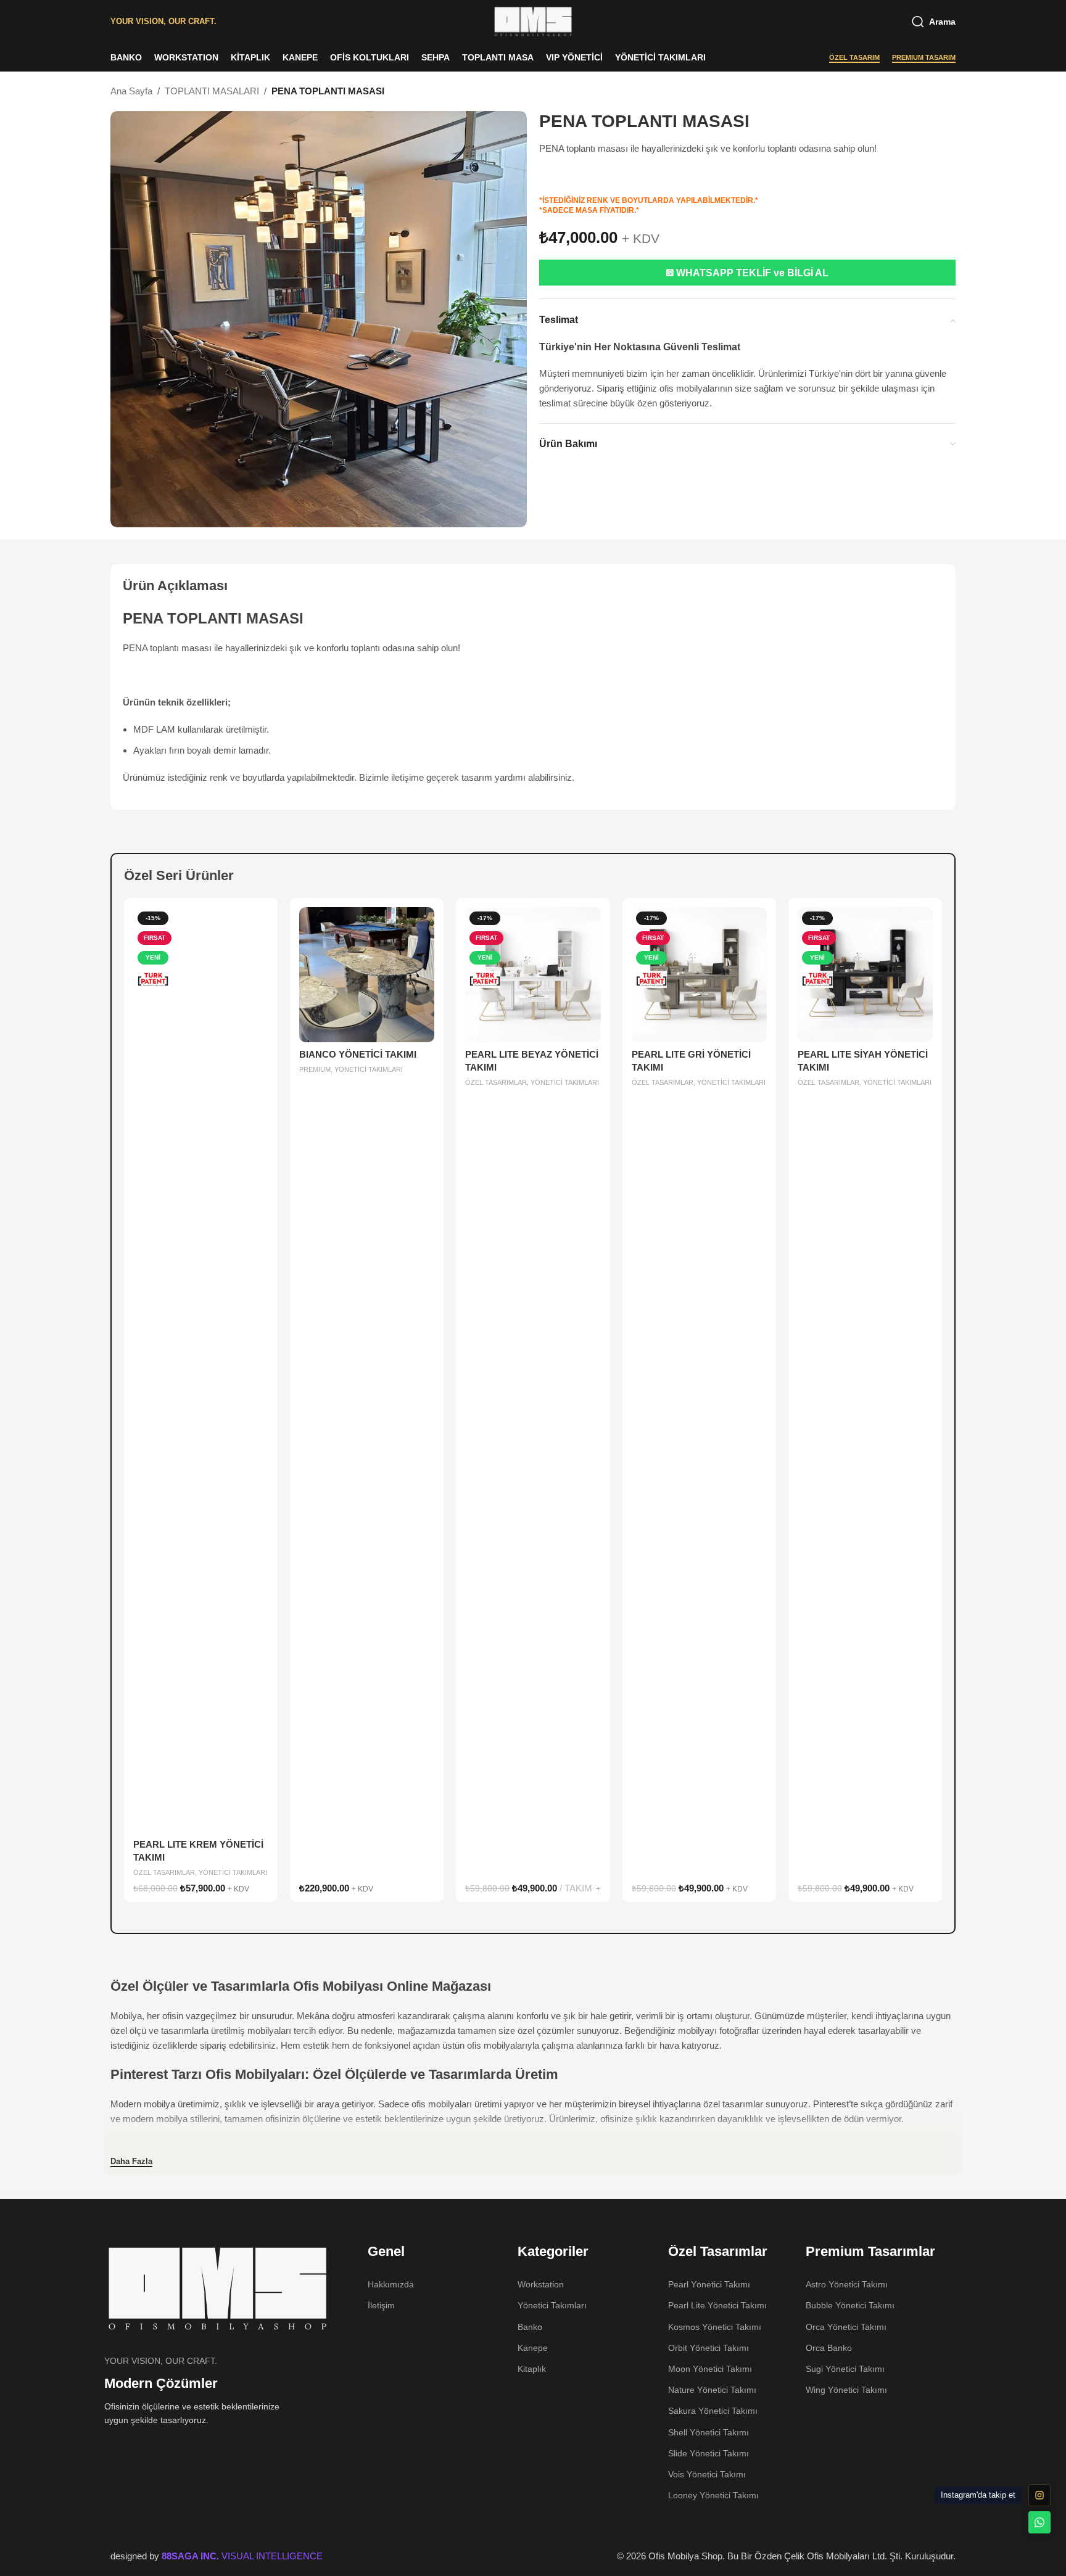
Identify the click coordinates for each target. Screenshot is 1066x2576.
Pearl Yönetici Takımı (709, 2284)
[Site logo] (533, 21)
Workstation (541, 2284)
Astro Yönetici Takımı (847, 2284)
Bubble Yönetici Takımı (850, 2305)
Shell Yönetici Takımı (709, 2432)
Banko (530, 2327)
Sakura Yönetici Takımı (713, 2411)
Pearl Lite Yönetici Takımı (717, 2305)
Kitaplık (532, 2369)
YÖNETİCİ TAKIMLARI (233, 1872)
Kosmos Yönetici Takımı (715, 2327)
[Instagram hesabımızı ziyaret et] (1039, 2495)
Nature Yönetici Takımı (712, 2390)
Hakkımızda (391, 2284)
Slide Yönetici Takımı (709, 2453)
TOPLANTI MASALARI (212, 91)
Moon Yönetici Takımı (710, 2369)
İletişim (381, 2305)
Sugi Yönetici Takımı (845, 2369)
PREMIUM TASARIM (924, 57)
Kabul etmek (1028, 2554)
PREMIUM (315, 1069)
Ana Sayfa (131, 91)
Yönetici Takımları (552, 2305)
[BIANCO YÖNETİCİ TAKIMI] (367, 975)
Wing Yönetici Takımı (846, 2390)
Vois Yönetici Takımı (707, 2474)
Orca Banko (829, 2348)
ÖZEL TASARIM (854, 57)
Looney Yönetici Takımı (713, 2495)
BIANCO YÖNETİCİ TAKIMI (358, 1054)
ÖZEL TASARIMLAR (164, 1872)
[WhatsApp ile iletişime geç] (1039, 2522)
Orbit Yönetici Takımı (709, 2348)
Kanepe (533, 2348)
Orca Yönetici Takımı (846, 2327)
